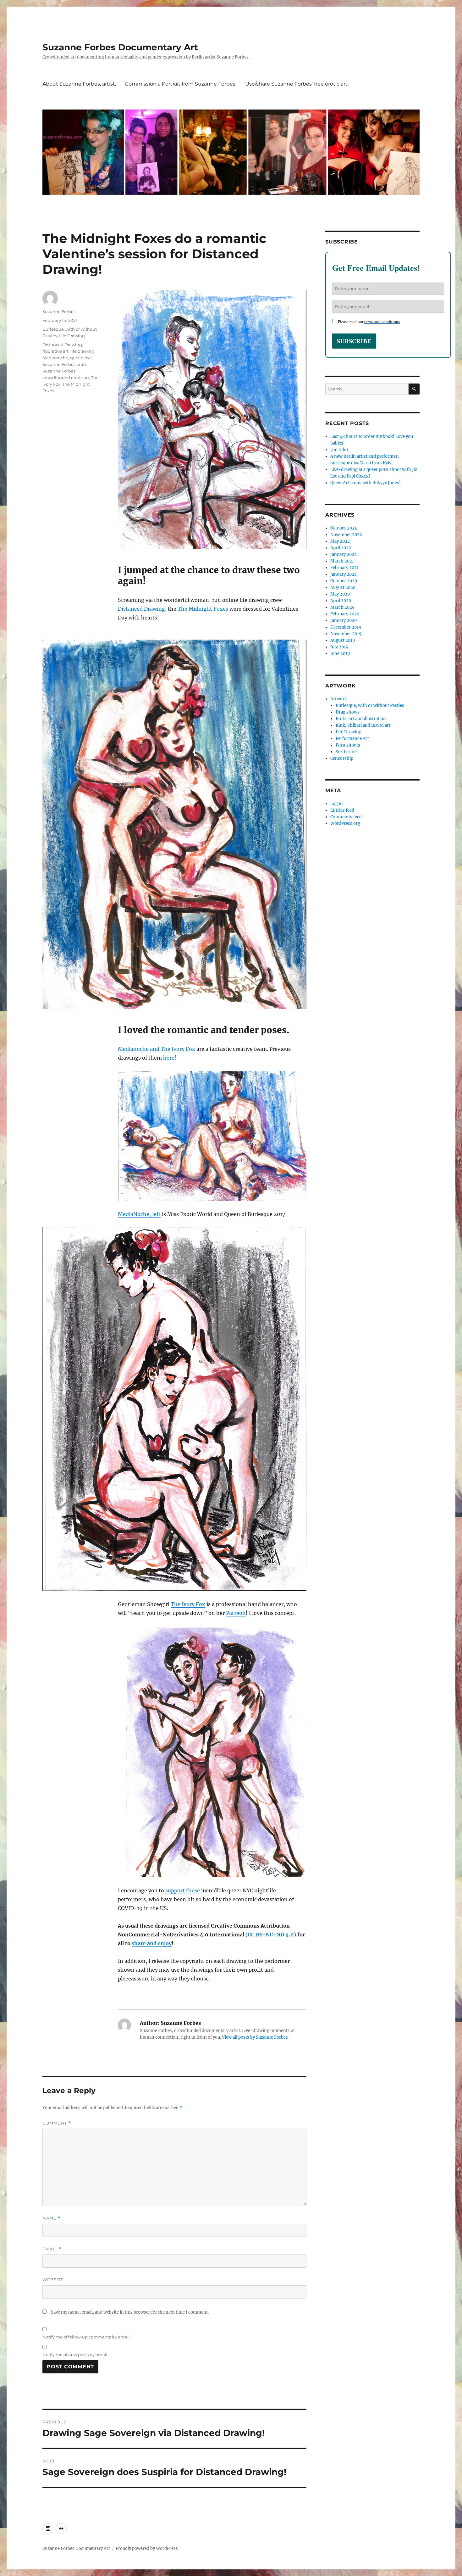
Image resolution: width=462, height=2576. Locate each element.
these (193, 1890)
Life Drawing (72, 336)
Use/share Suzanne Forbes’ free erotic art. (297, 84)
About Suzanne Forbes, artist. (79, 84)
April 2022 (341, 548)
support (175, 1890)
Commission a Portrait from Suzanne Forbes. (181, 84)
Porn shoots (348, 745)
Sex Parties (347, 752)
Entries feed (342, 810)
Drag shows (348, 712)
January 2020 (344, 621)
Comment (57, 2123)
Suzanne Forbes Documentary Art (120, 47)
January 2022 (344, 554)
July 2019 (339, 647)
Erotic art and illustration (361, 719)
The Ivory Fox (178, 1049)
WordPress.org (345, 823)
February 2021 (344, 568)
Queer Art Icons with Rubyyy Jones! (366, 483)
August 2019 (343, 640)
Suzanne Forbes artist (65, 364)
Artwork (339, 699)
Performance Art (352, 739)
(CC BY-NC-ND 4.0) (271, 1935)
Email (52, 2249)
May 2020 (340, 594)
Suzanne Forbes (59, 311)
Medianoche (133, 1049)
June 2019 (340, 654)
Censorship (342, 758)
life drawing (82, 351)
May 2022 (340, 541)
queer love (81, 358)
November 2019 (346, 634)
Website (53, 2280)
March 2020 (342, 607)
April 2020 (341, 601)
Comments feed (346, 817)
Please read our (369, 322)
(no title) (339, 450)
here (169, 1058)
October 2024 (344, 528)
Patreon (236, 1613)
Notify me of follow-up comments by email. (87, 2337)
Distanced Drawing (141, 609)
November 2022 (346, 535)
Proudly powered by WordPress (147, 2548)
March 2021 (342, 561)
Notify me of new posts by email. (75, 2355)
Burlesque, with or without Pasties (370, 706)
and (155, 1049)
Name (52, 2218)
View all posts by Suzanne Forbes (255, 2037)
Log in (337, 804)
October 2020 (344, 581)
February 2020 (345, 614)
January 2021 (343, 574)
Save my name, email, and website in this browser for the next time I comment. (130, 2312)
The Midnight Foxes (203, 609)
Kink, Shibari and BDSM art (363, 725)
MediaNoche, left (139, 1214)
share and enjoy (152, 1943)
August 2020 (343, 588)
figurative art (55, 351)
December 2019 (346, 627)
